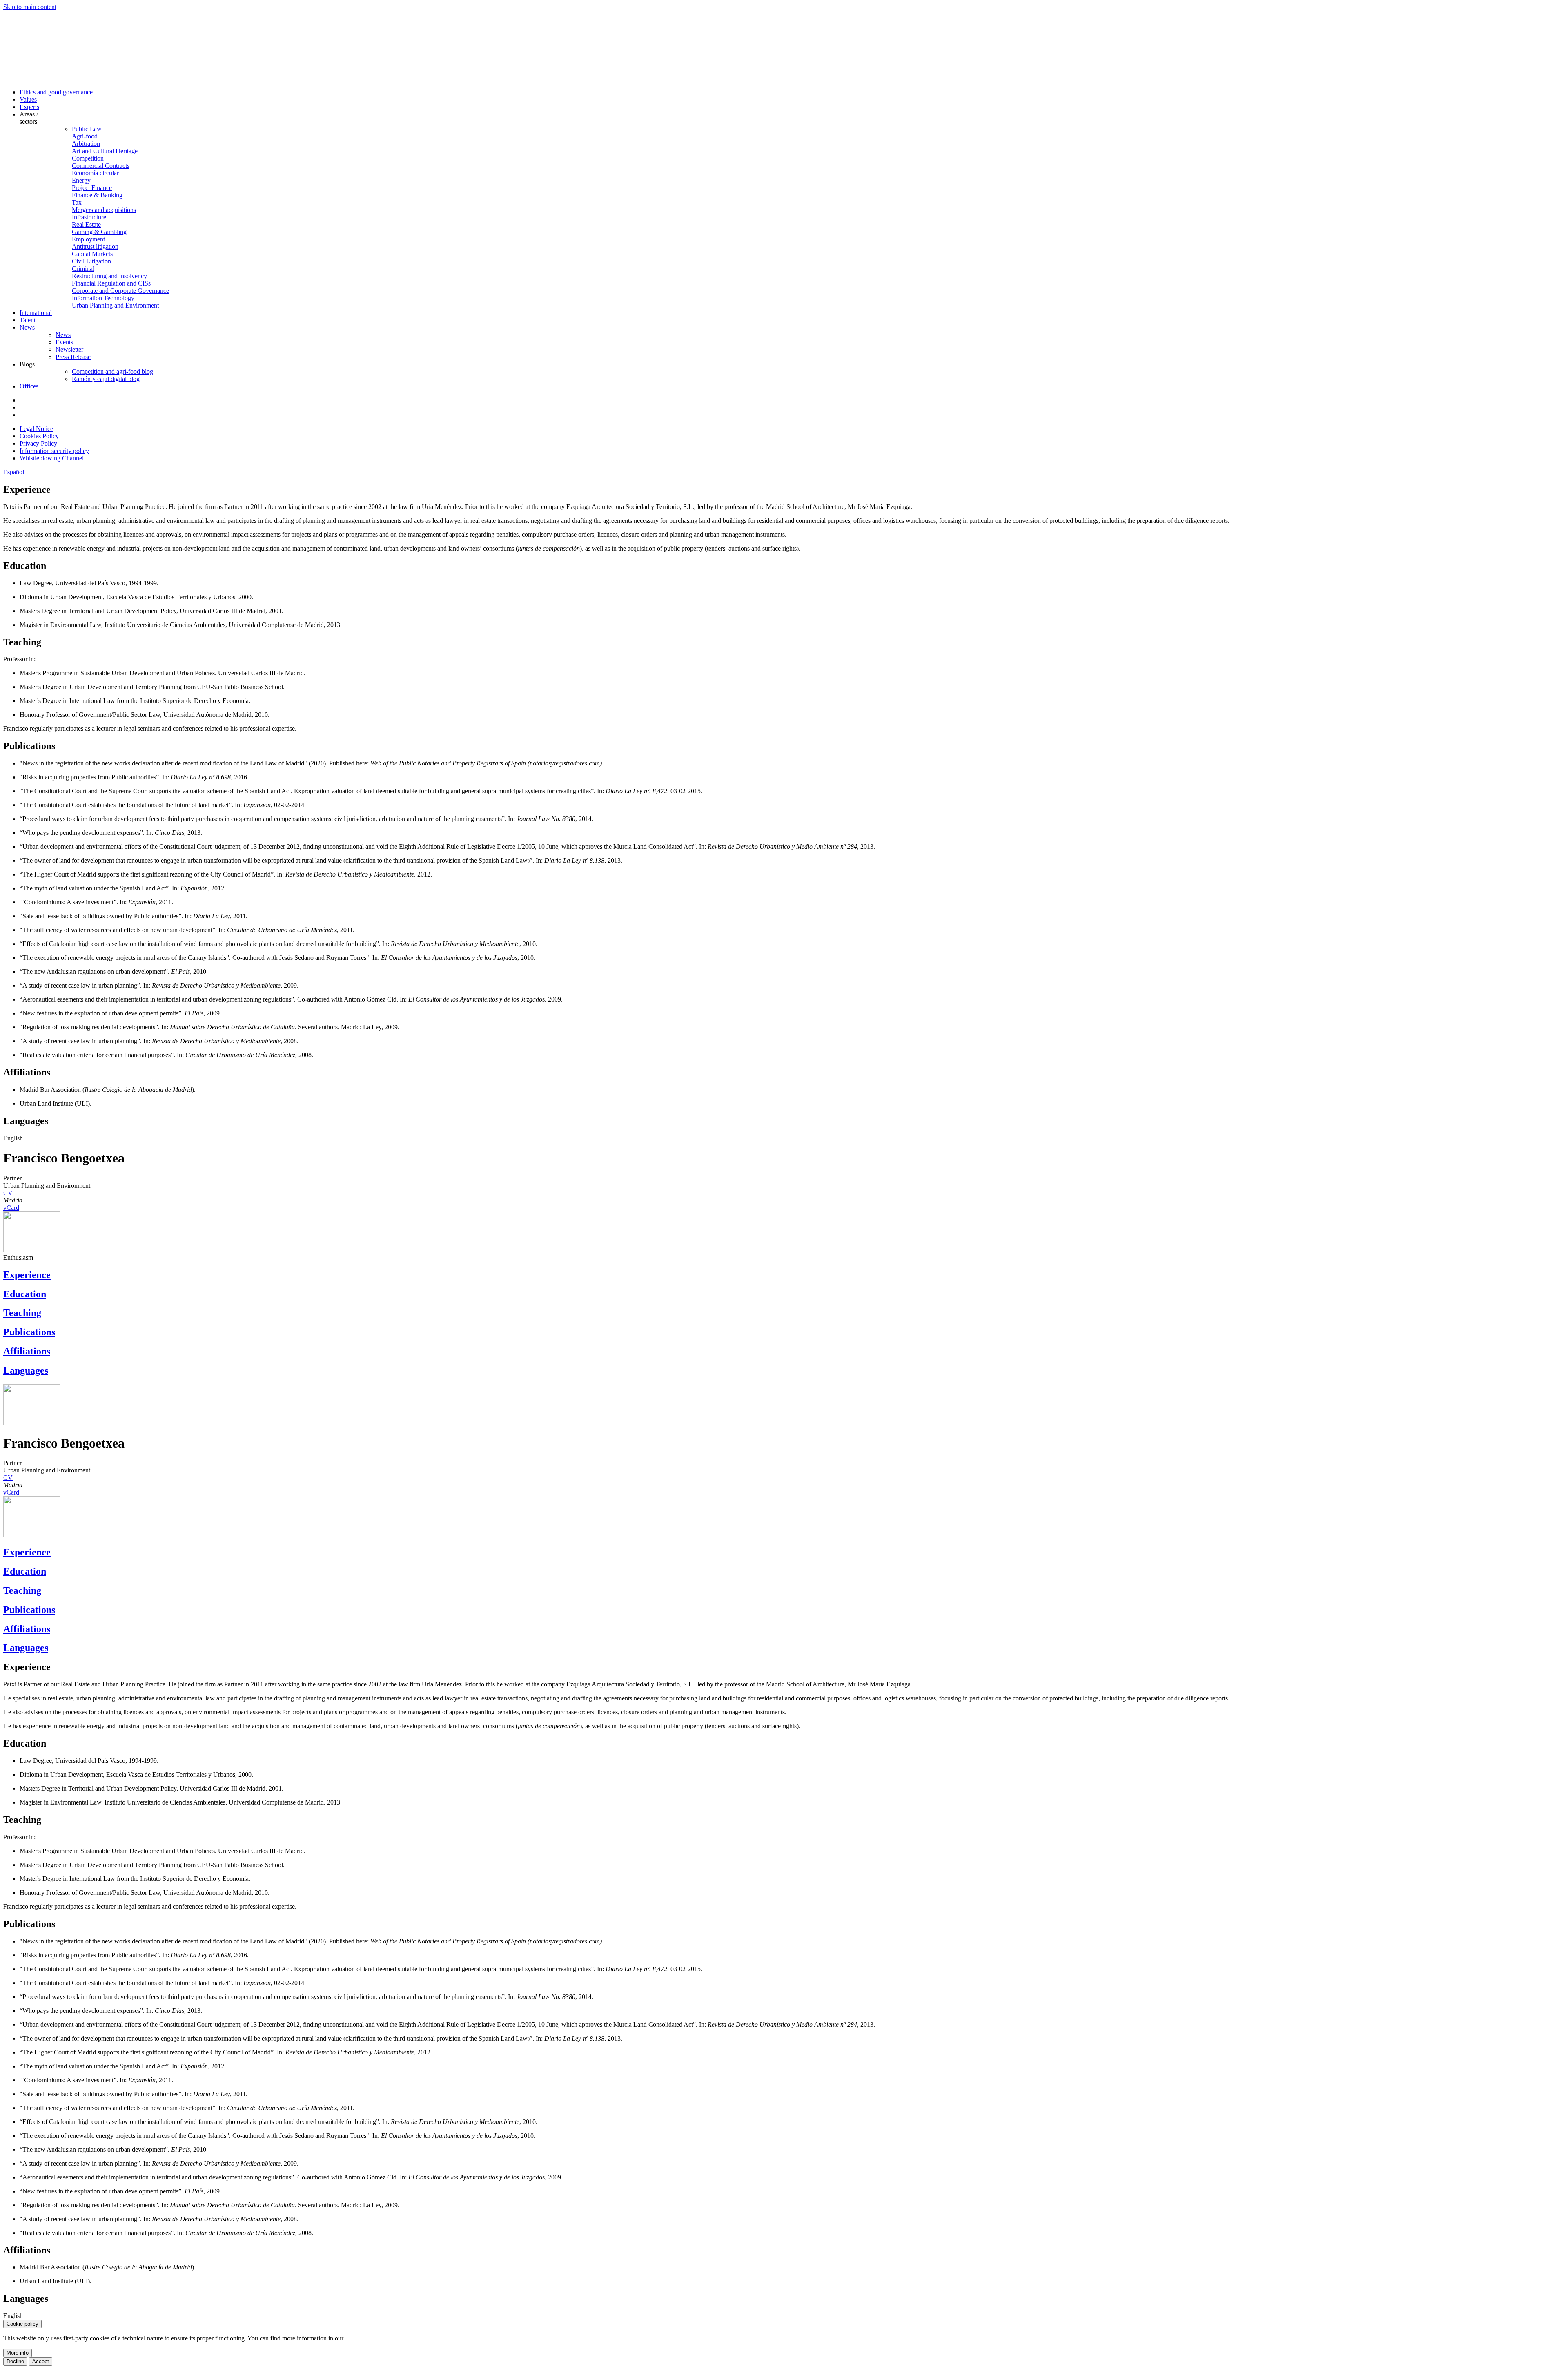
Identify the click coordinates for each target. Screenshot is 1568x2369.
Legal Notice (36, 429)
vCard (11, 1208)
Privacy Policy (38, 443)
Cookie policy (22, 2324)
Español (14, 472)
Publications (29, 1332)
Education (25, 1294)
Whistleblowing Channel (52, 458)
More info (18, 2353)
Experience (27, 1275)
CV (8, 1193)
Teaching (22, 1313)
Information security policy (54, 451)
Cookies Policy (39, 436)
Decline (15, 2361)
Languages (26, 1370)
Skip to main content (30, 7)
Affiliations (27, 1351)
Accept (41, 2361)
